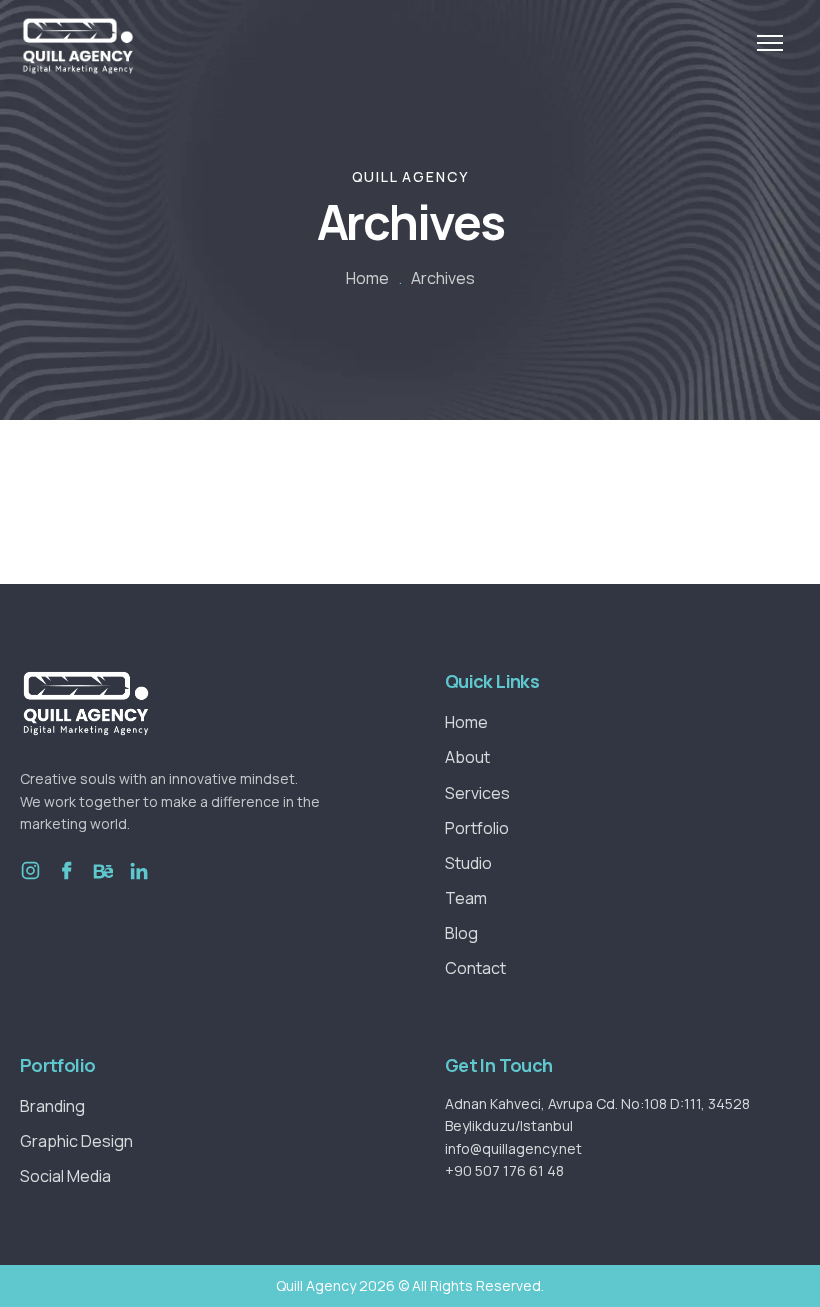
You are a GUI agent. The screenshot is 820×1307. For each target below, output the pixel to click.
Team (466, 898)
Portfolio (477, 828)
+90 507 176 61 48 (504, 1170)
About (467, 757)
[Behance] (102, 885)
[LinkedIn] (138, 885)
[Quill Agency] (78, 46)
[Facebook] (66, 885)
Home (367, 278)
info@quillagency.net (513, 1148)
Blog (461, 933)
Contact (475, 968)
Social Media (65, 1176)
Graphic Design (76, 1141)
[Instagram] (30, 885)
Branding (52, 1106)
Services (477, 793)
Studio (468, 863)
